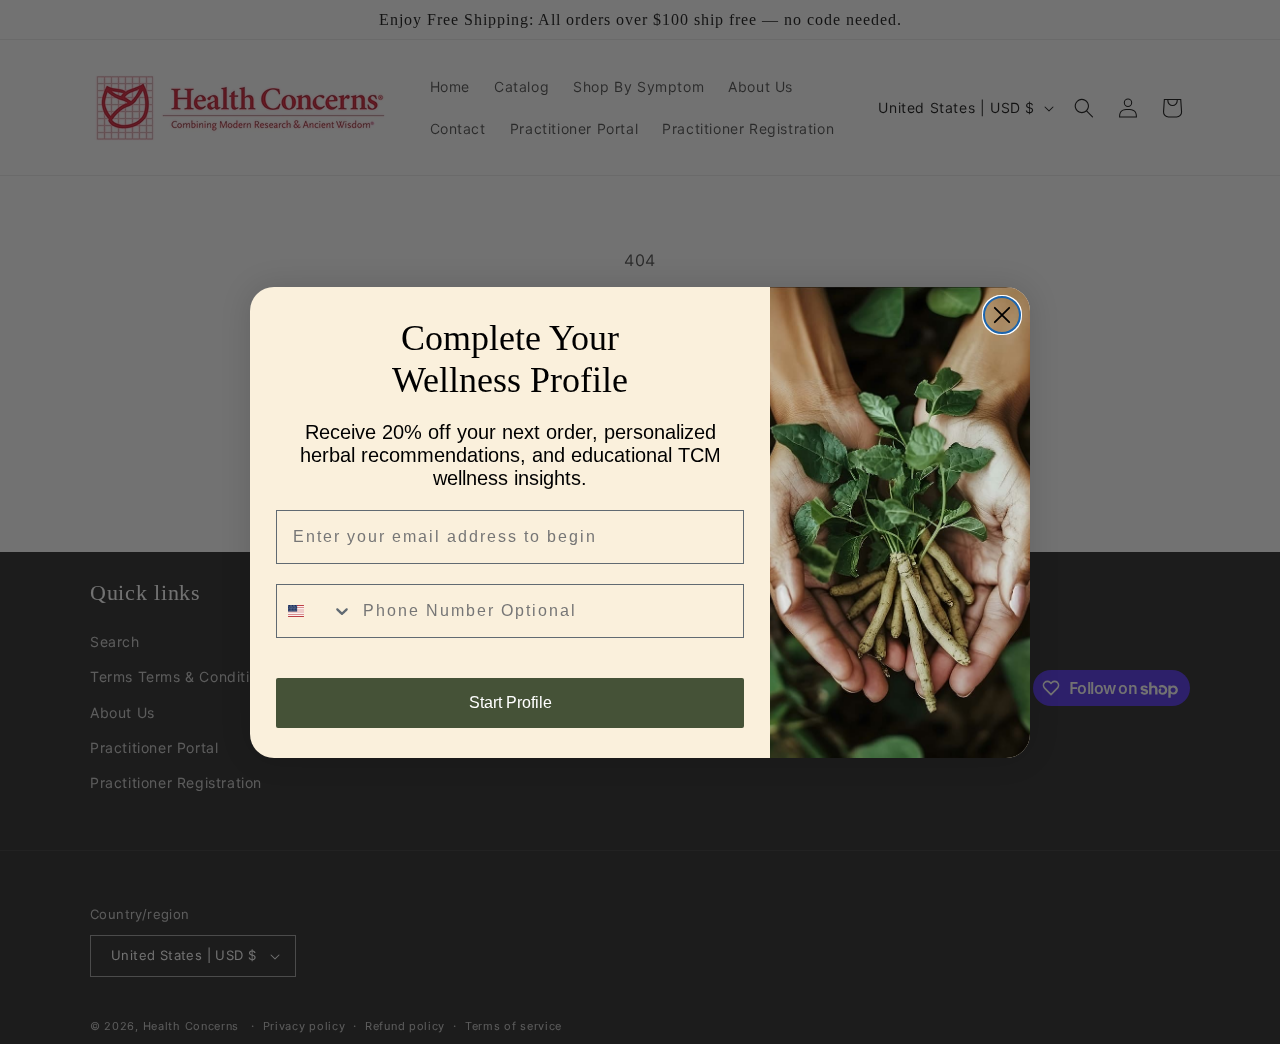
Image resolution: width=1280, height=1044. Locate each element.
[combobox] (315, 611)
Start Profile (510, 702)
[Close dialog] (1002, 315)
